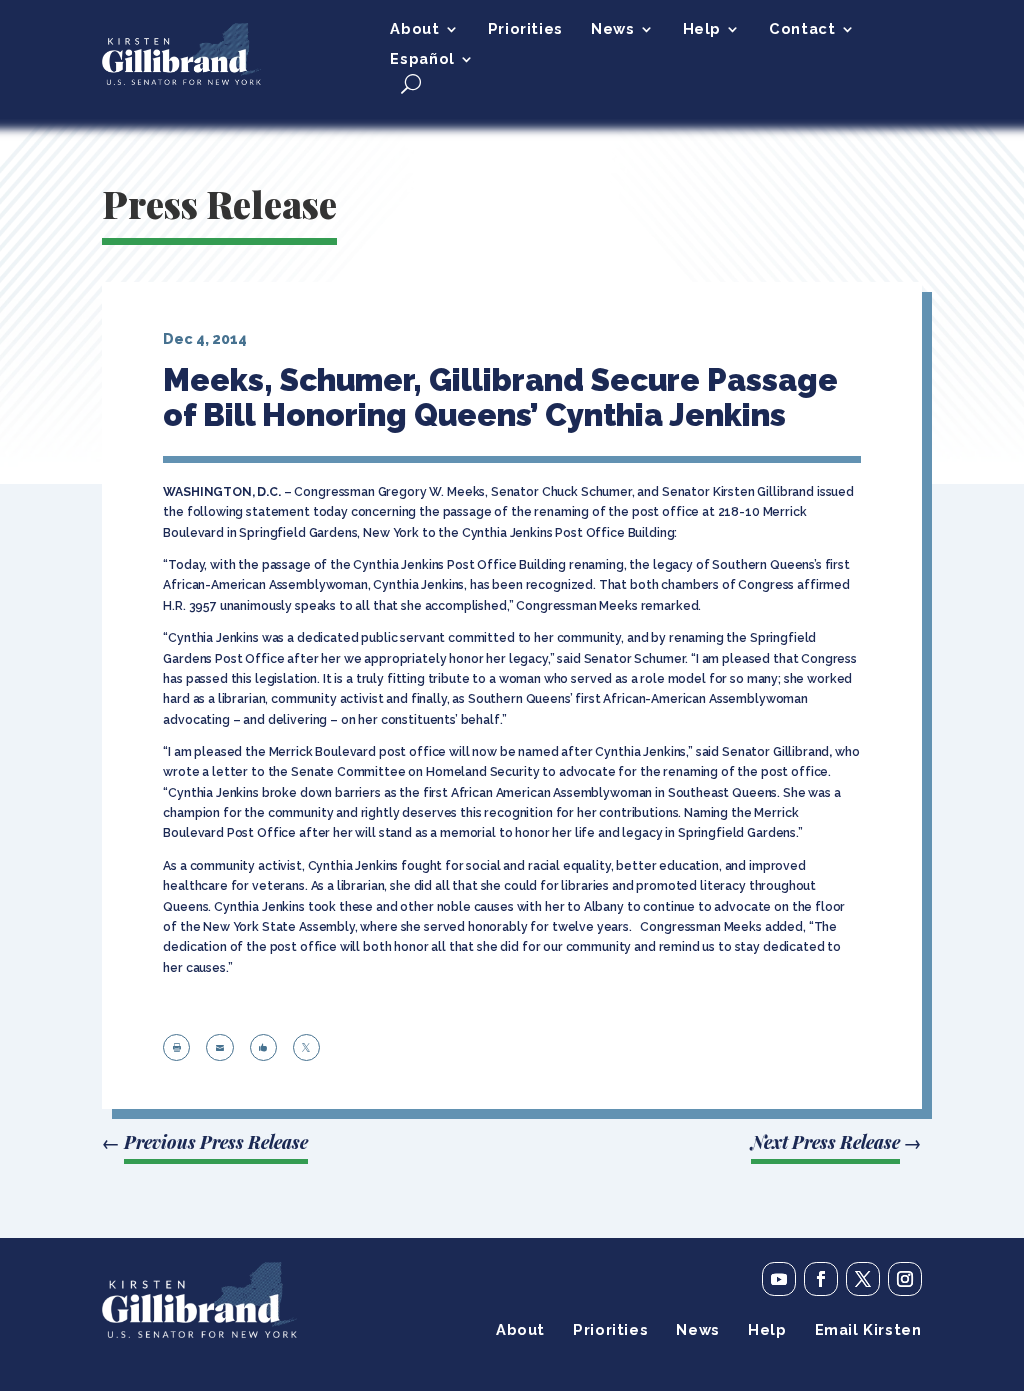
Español (422, 59)
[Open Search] (411, 83)
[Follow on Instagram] (905, 1279)
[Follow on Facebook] (821, 1279)
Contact (802, 29)
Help (702, 29)
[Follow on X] (863, 1279)
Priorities (525, 29)
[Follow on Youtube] (779, 1279)
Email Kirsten (868, 1330)
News (612, 29)
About (414, 29)
